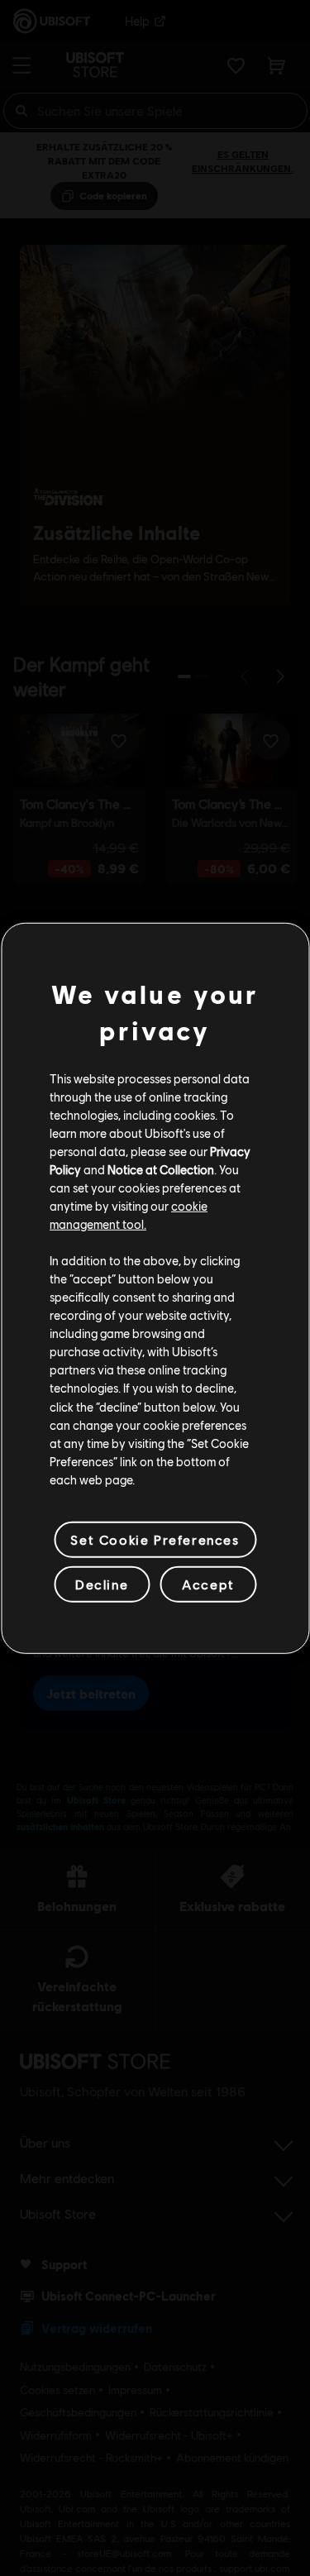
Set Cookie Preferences (155, 1539)
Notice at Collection (161, 1169)
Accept (208, 1584)
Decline (102, 1584)
